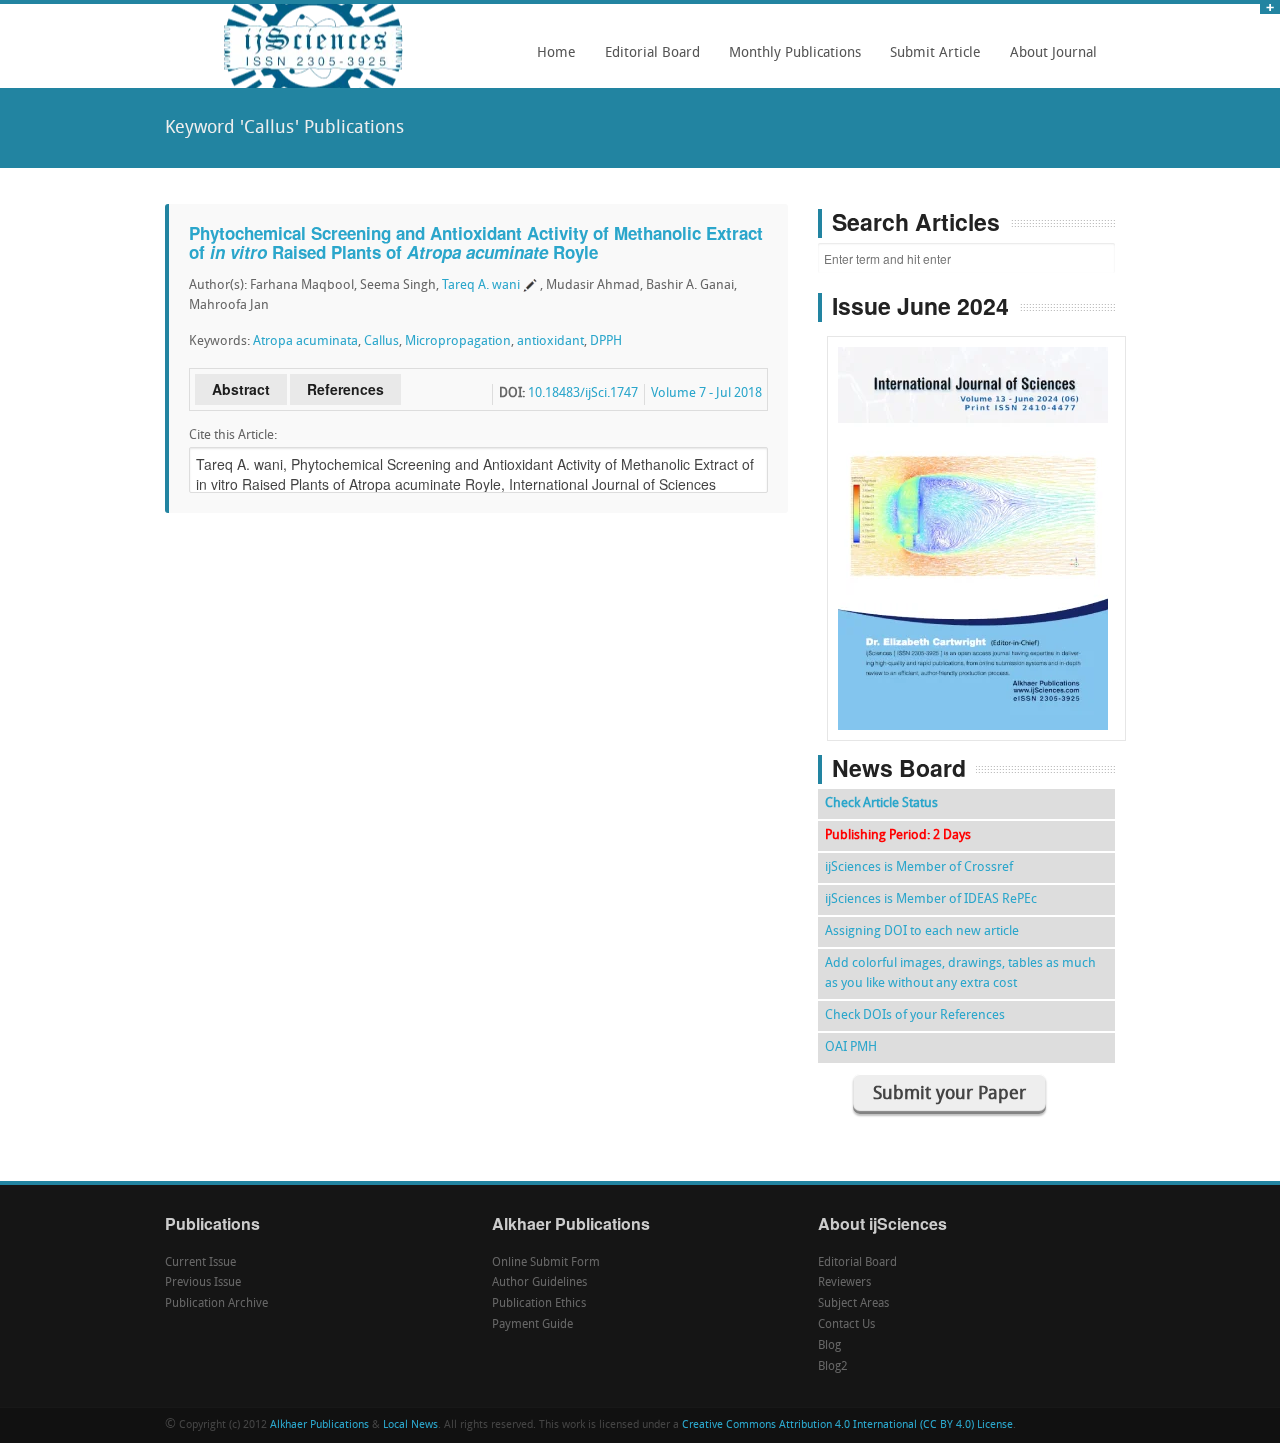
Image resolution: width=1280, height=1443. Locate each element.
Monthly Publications (789, 60)
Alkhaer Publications (319, 1425)
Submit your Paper (949, 1094)
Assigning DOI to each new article (922, 931)
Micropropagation (458, 341)
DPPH (606, 341)
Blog (829, 1346)
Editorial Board (647, 60)
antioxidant (550, 341)
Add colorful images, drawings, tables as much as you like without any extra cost (960, 973)
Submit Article (930, 60)
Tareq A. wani (481, 285)
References (345, 389)
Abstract (241, 389)
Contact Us (846, 1325)
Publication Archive (216, 1304)
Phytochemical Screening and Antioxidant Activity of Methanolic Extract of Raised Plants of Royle (476, 242)
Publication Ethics (539, 1304)
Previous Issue (203, 1283)
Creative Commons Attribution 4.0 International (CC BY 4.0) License (847, 1425)
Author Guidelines (539, 1283)
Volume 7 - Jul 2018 (706, 393)
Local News (410, 1425)
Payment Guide (532, 1325)
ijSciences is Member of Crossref (919, 867)
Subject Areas (853, 1304)
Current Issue (200, 1263)
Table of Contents (976, 481)
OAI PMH (851, 1047)
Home (556, 53)
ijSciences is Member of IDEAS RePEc (931, 899)
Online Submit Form (546, 1263)
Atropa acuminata (305, 341)
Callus (381, 341)
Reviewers (844, 1283)
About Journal (1048, 60)
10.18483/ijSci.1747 (583, 393)
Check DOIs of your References (915, 1015)
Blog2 (833, 1367)
